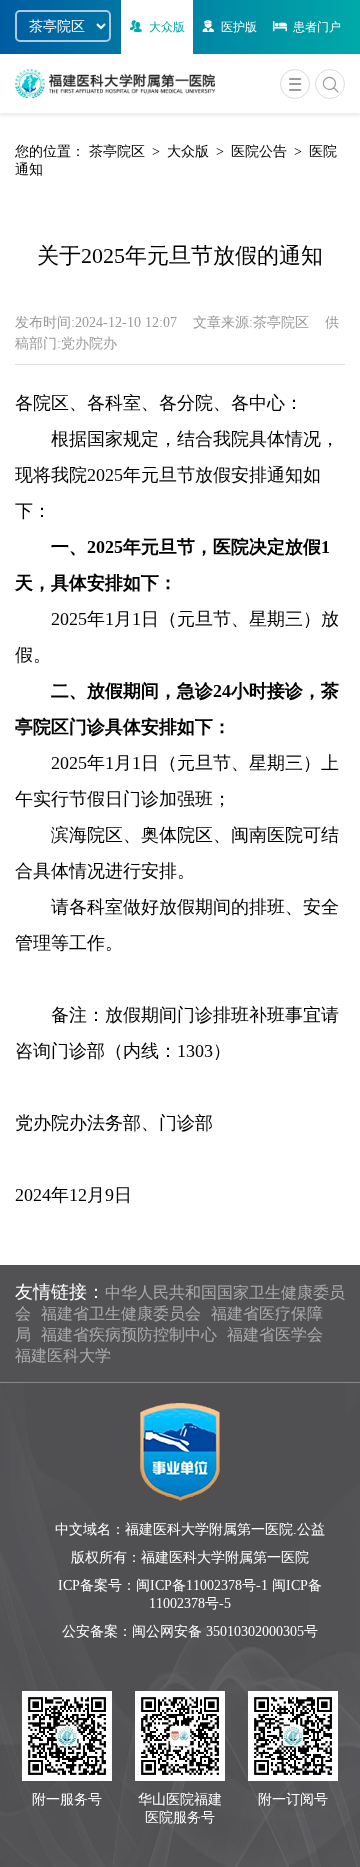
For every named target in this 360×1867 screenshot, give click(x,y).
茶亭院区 (117, 151)
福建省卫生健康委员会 (121, 1313)
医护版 (239, 27)
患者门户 (317, 27)
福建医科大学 (63, 1355)
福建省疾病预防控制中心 (129, 1334)
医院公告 (259, 151)
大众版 (167, 27)
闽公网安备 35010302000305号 (225, 1631)
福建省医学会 (275, 1334)
